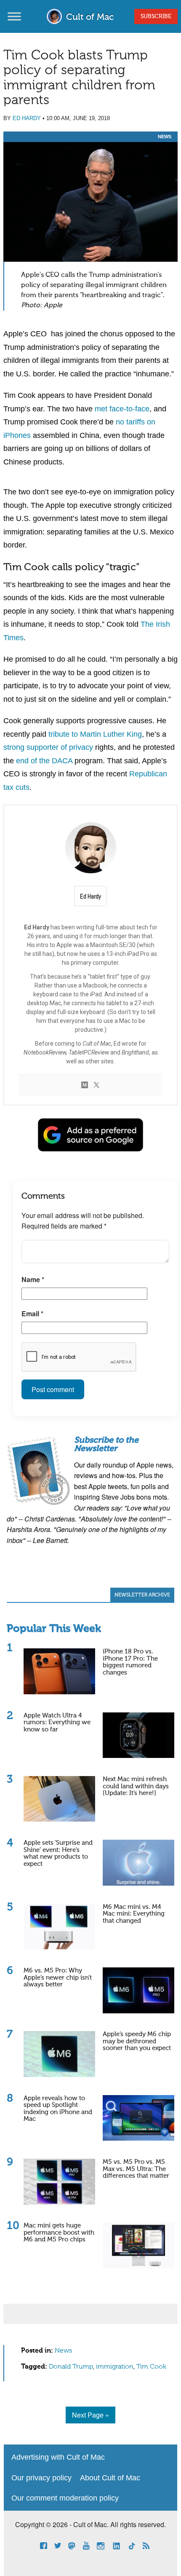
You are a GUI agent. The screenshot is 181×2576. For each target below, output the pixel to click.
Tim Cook (151, 2367)
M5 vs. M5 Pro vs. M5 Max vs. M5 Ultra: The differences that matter (136, 2169)
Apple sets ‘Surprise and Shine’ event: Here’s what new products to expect (58, 1853)
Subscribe (156, 16)
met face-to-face (122, 409)
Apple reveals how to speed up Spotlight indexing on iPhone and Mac (58, 2109)
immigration (115, 2367)
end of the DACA (44, 761)
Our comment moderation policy (65, 2498)
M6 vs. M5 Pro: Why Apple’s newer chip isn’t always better (58, 1978)
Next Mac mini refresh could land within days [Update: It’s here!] (136, 1786)
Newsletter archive (142, 1595)
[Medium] (85, 1085)
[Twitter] (96, 1085)
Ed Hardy (27, 118)
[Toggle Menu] (14, 16)
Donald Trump (71, 2367)
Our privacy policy (41, 2478)
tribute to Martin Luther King (95, 734)
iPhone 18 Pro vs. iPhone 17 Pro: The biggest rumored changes (130, 1662)
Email (32, 1313)
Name (33, 1279)
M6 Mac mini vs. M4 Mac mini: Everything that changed (134, 1914)
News (165, 137)
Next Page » (90, 2415)
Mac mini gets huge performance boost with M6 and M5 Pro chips (59, 2233)
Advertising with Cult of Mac (58, 2457)
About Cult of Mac (110, 2478)
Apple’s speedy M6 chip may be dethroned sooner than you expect (137, 2041)
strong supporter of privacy (48, 747)
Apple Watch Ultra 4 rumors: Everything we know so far (57, 1723)
